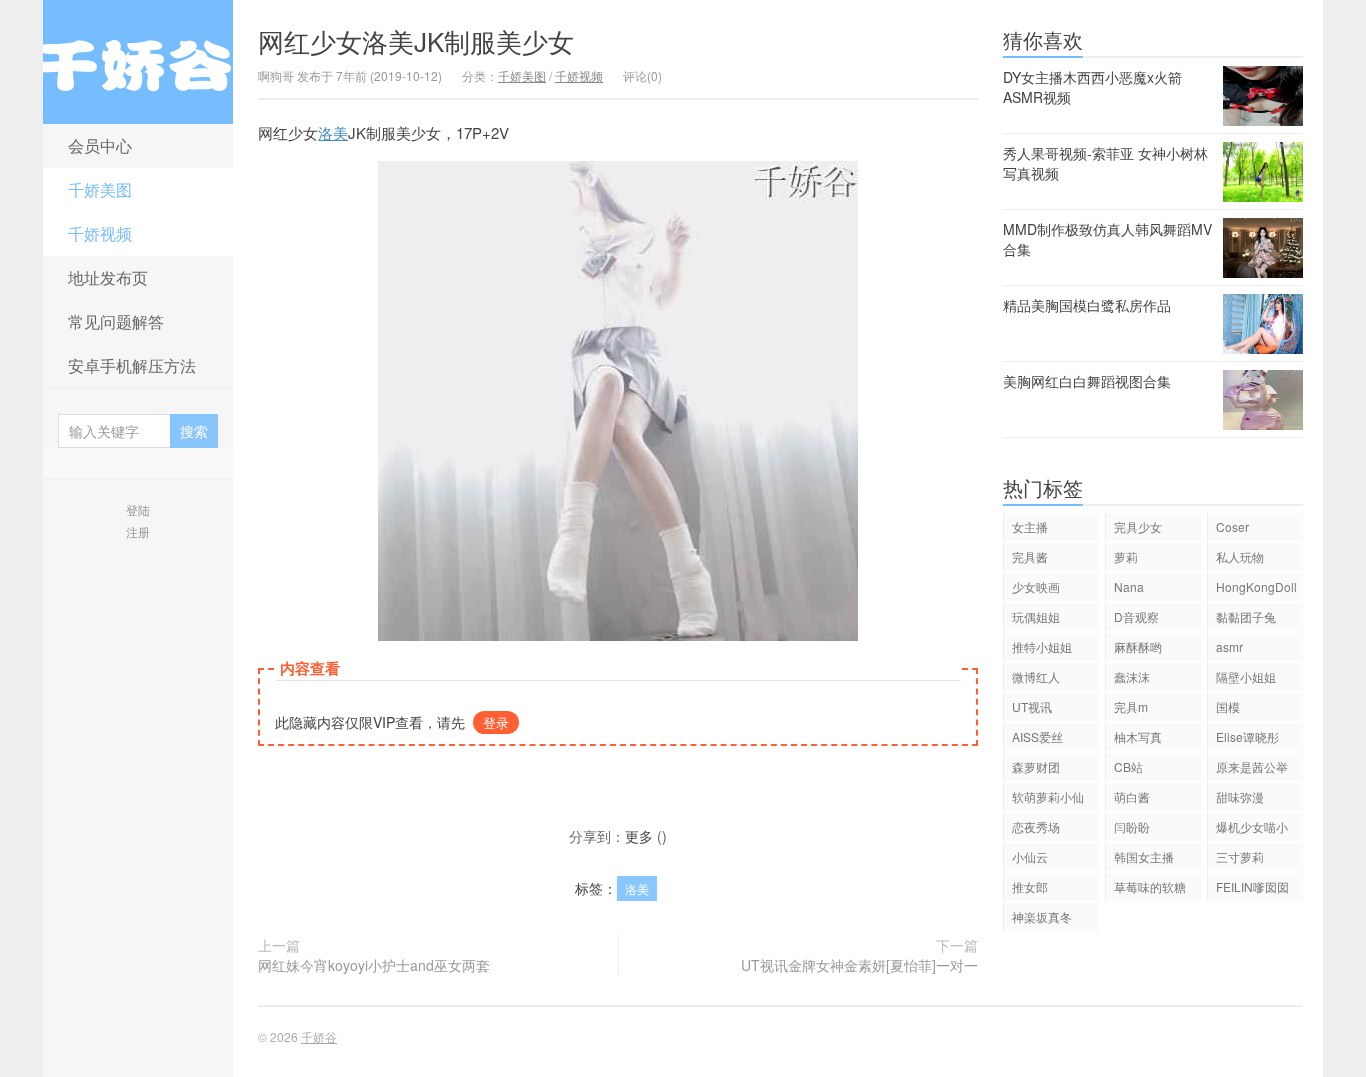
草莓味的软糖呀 (1150, 889)
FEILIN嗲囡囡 (1252, 886)
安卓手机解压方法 (132, 365)
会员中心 (100, 145)
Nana (1129, 586)
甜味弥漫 (1240, 796)
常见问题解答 (116, 321)
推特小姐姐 (1042, 646)
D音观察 (1136, 616)
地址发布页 (108, 277)
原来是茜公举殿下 (1252, 769)
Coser (1232, 526)
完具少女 (1138, 526)
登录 (496, 722)
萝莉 (1126, 556)
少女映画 (1036, 586)
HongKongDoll (1256, 586)
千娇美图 (100, 189)
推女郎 (1030, 886)
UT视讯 (1032, 706)
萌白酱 (1132, 796)
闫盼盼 (1132, 826)
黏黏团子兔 (1246, 616)
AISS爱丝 (1037, 736)
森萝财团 (1036, 766)
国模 (1228, 706)
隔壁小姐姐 (1246, 676)
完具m (1131, 706)
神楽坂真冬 (1042, 916)
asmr (1229, 646)
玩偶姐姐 (1036, 616)
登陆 (138, 509)
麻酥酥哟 (1138, 646)
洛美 (333, 132)
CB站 (1128, 766)
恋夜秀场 (1036, 826)
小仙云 (1030, 856)
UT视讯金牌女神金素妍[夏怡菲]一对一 (859, 965)
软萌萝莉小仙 (1048, 796)
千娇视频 (100, 233)
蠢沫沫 (1132, 676)
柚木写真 (1138, 736)
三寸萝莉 (1240, 856)
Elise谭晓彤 (1247, 736)
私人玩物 (1240, 556)
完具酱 (1030, 556)
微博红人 (1036, 676)
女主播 (1030, 526)
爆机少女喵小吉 (1252, 829)
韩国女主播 (1144, 856)
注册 (138, 531)
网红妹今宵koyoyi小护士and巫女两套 (374, 965)
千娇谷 (138, 62)
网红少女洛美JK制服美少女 (416, 40)
